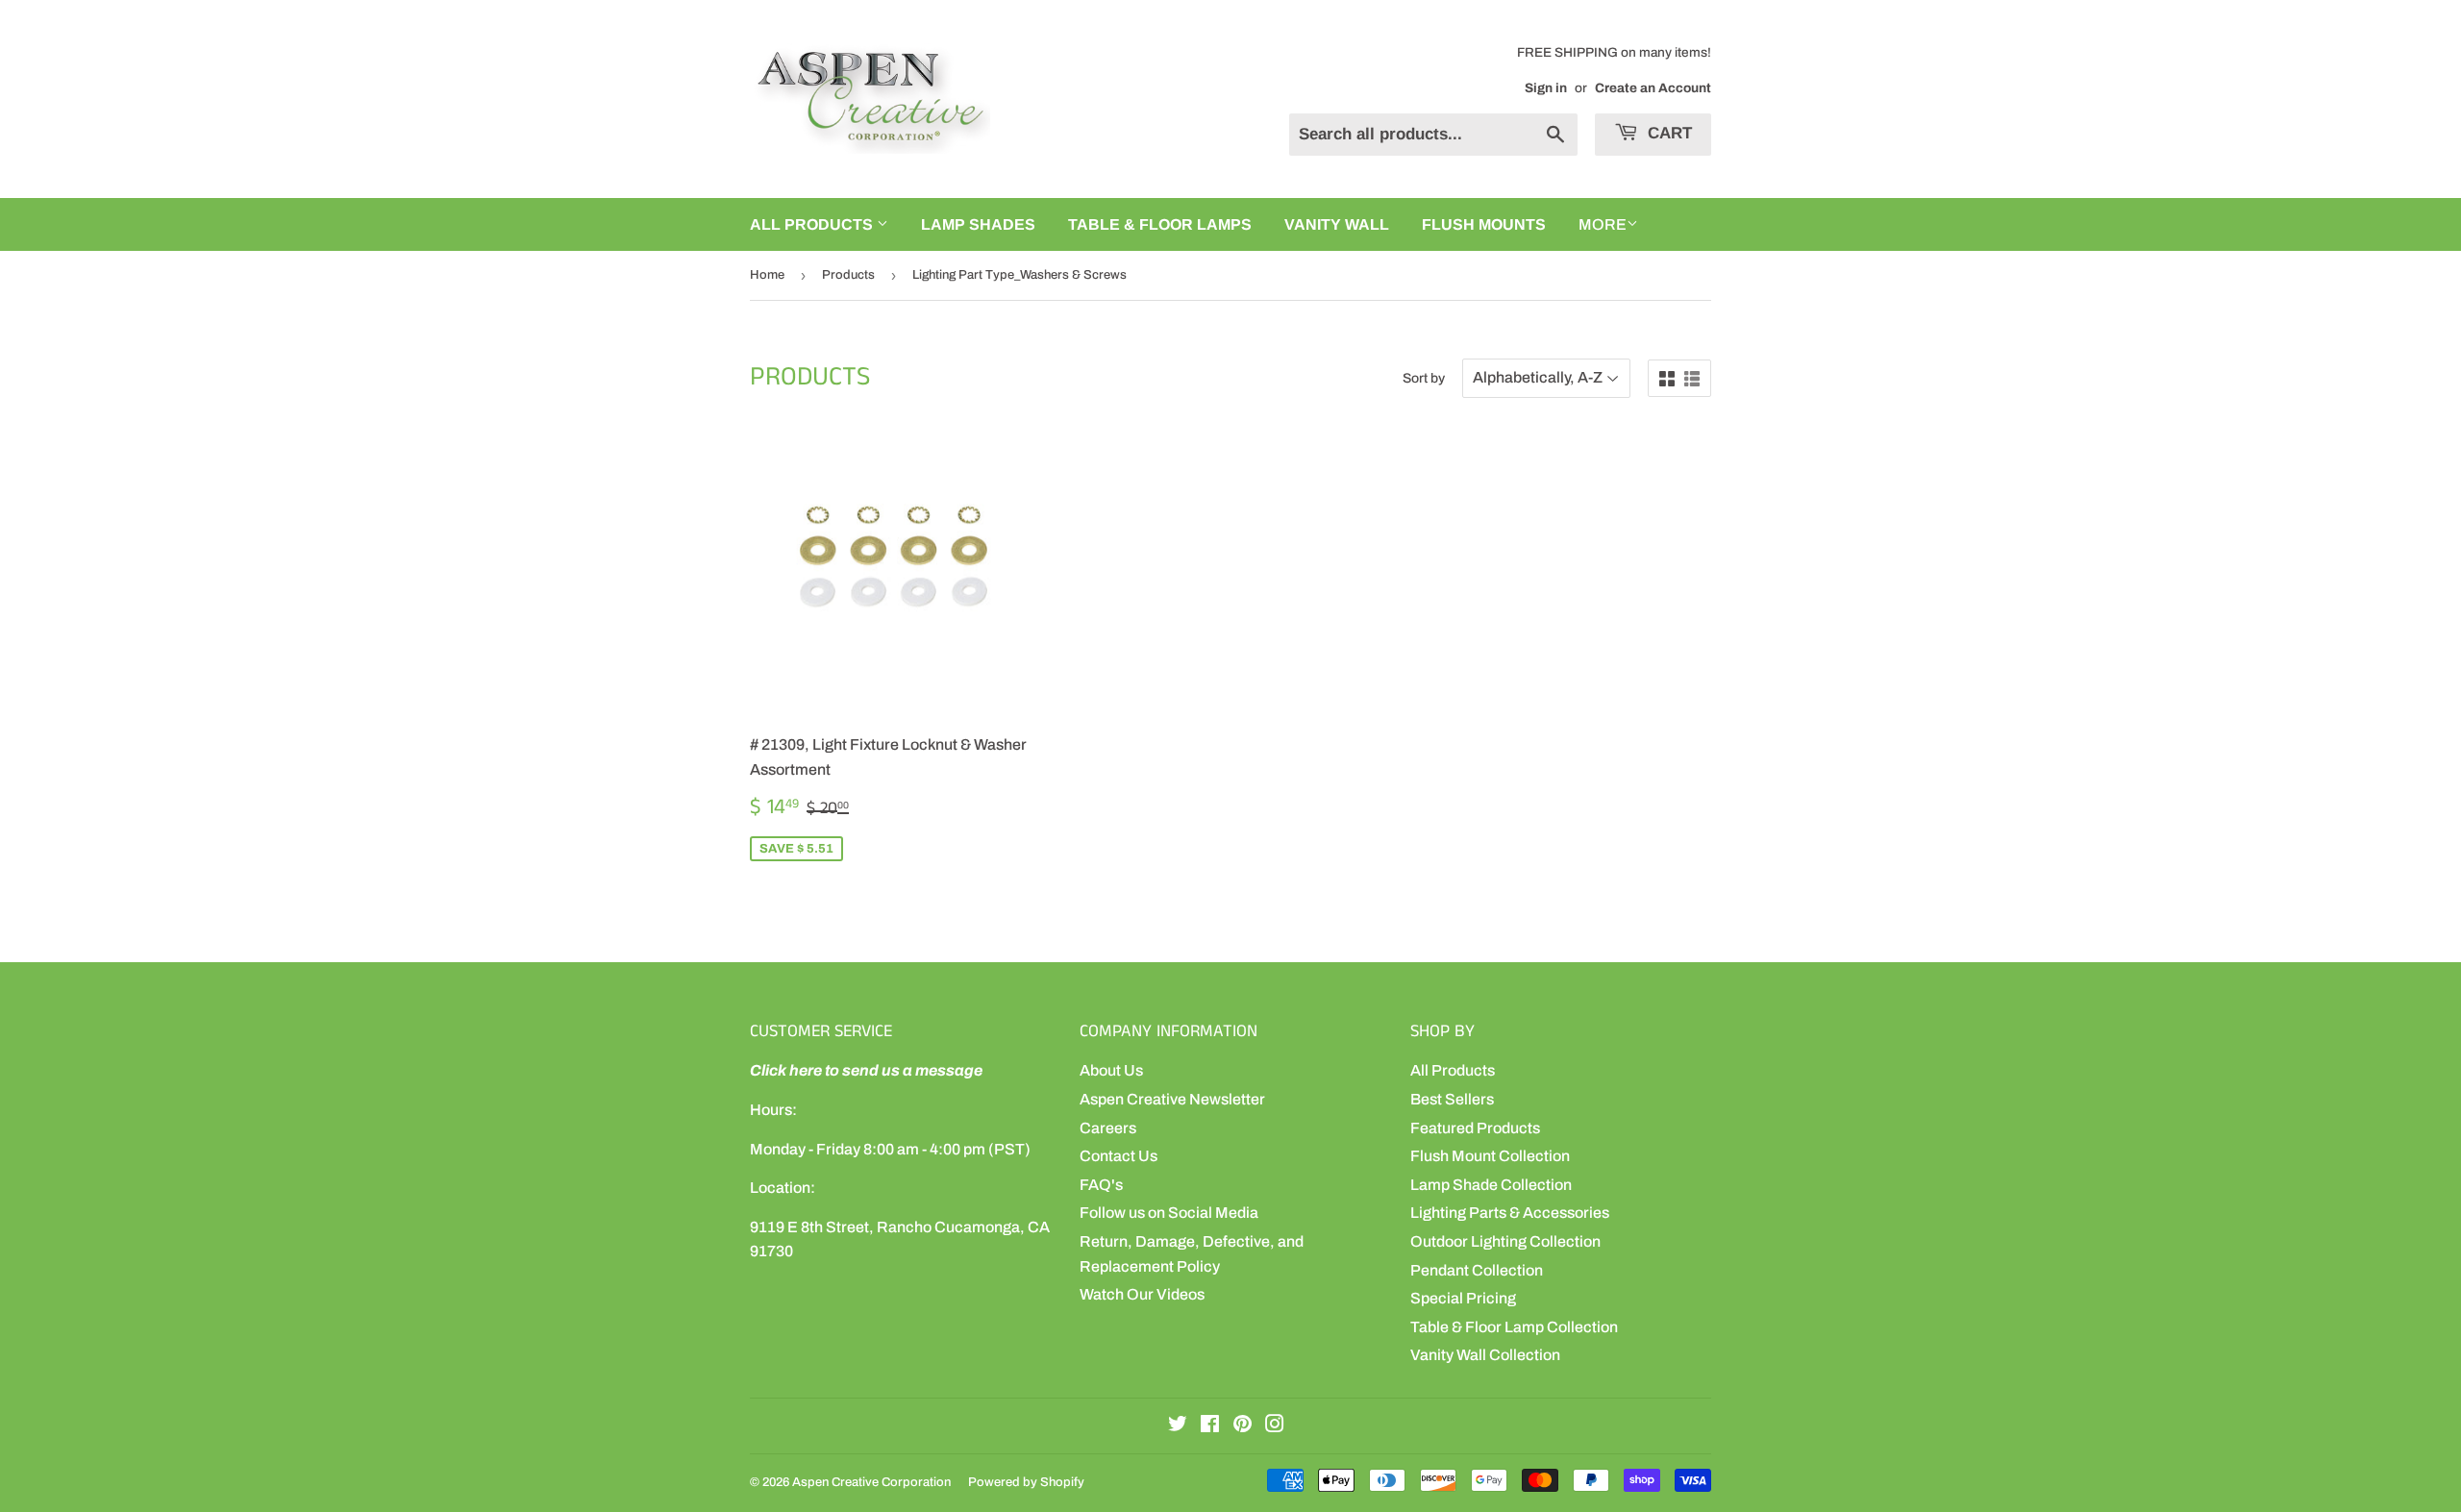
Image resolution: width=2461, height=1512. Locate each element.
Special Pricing (1463, 1298)
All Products (1453, 1070)
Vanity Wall (1337, 224)
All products (813, 224)
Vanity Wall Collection (1485, 1355)
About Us (1111, 1070)
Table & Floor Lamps (1160, 224)
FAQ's (1101, 1185)
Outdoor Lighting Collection (1505, 1241)
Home (767, 275)
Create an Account (1653, 88)
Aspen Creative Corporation (871, 1482)
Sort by (1424, 378)
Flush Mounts (1484, 224)
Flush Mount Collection (1490, 1156)
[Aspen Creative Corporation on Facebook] (1210, 1426)
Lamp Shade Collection (1491, 1185)
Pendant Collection (1477, 1270)
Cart (1667, 133)
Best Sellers (1452, 1099)
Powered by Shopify (1026, 1482)
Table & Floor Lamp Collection (1514, 1327)
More (1603, 224)
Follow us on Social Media (1169, 1213)
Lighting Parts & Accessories (1510, 1213)
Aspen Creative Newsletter (1172, 1099)
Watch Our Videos (1142, 1294)
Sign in (1546, 88)
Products (848, 275)
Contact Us (1119, 1156)
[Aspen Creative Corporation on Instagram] (1275, 1426)
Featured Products (1475, 1128)
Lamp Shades (978, 224)
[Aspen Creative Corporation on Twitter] (1178, 1426)
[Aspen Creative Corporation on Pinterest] (1243, 1426)
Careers (1108, 1128)
